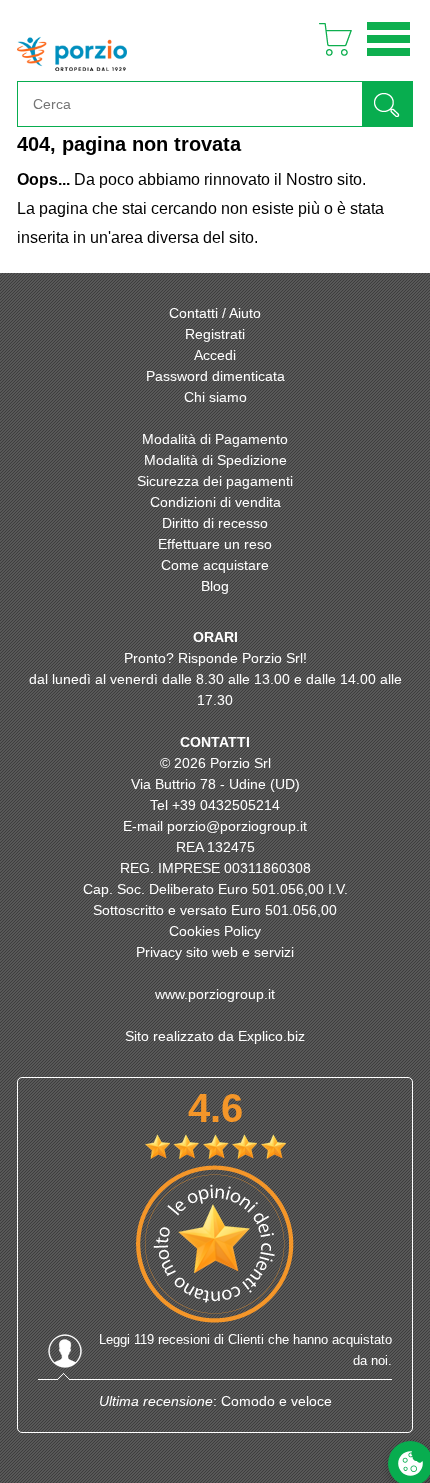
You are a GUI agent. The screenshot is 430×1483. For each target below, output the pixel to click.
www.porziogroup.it (215, 994)
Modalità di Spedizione (215, 460)
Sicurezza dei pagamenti (215, 481)
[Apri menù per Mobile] (388, 58)
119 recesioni (172, 1339)
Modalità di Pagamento (215, 439)
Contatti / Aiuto (215, 313)
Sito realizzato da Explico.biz (215, 1036)
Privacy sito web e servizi (215, 952)
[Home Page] (72, 75)
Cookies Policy (215, 931)
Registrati (215, 334)
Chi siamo (215, 397)
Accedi (215, 355)
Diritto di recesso (215, 523)
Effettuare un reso (215, 544)
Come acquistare (215, 565)
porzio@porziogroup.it (237, 826)
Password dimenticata (215, 376)
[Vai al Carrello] (327, 58)
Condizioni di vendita (215, 502)
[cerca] (387, 103)
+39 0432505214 (226, 805)
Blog (215, 586)
